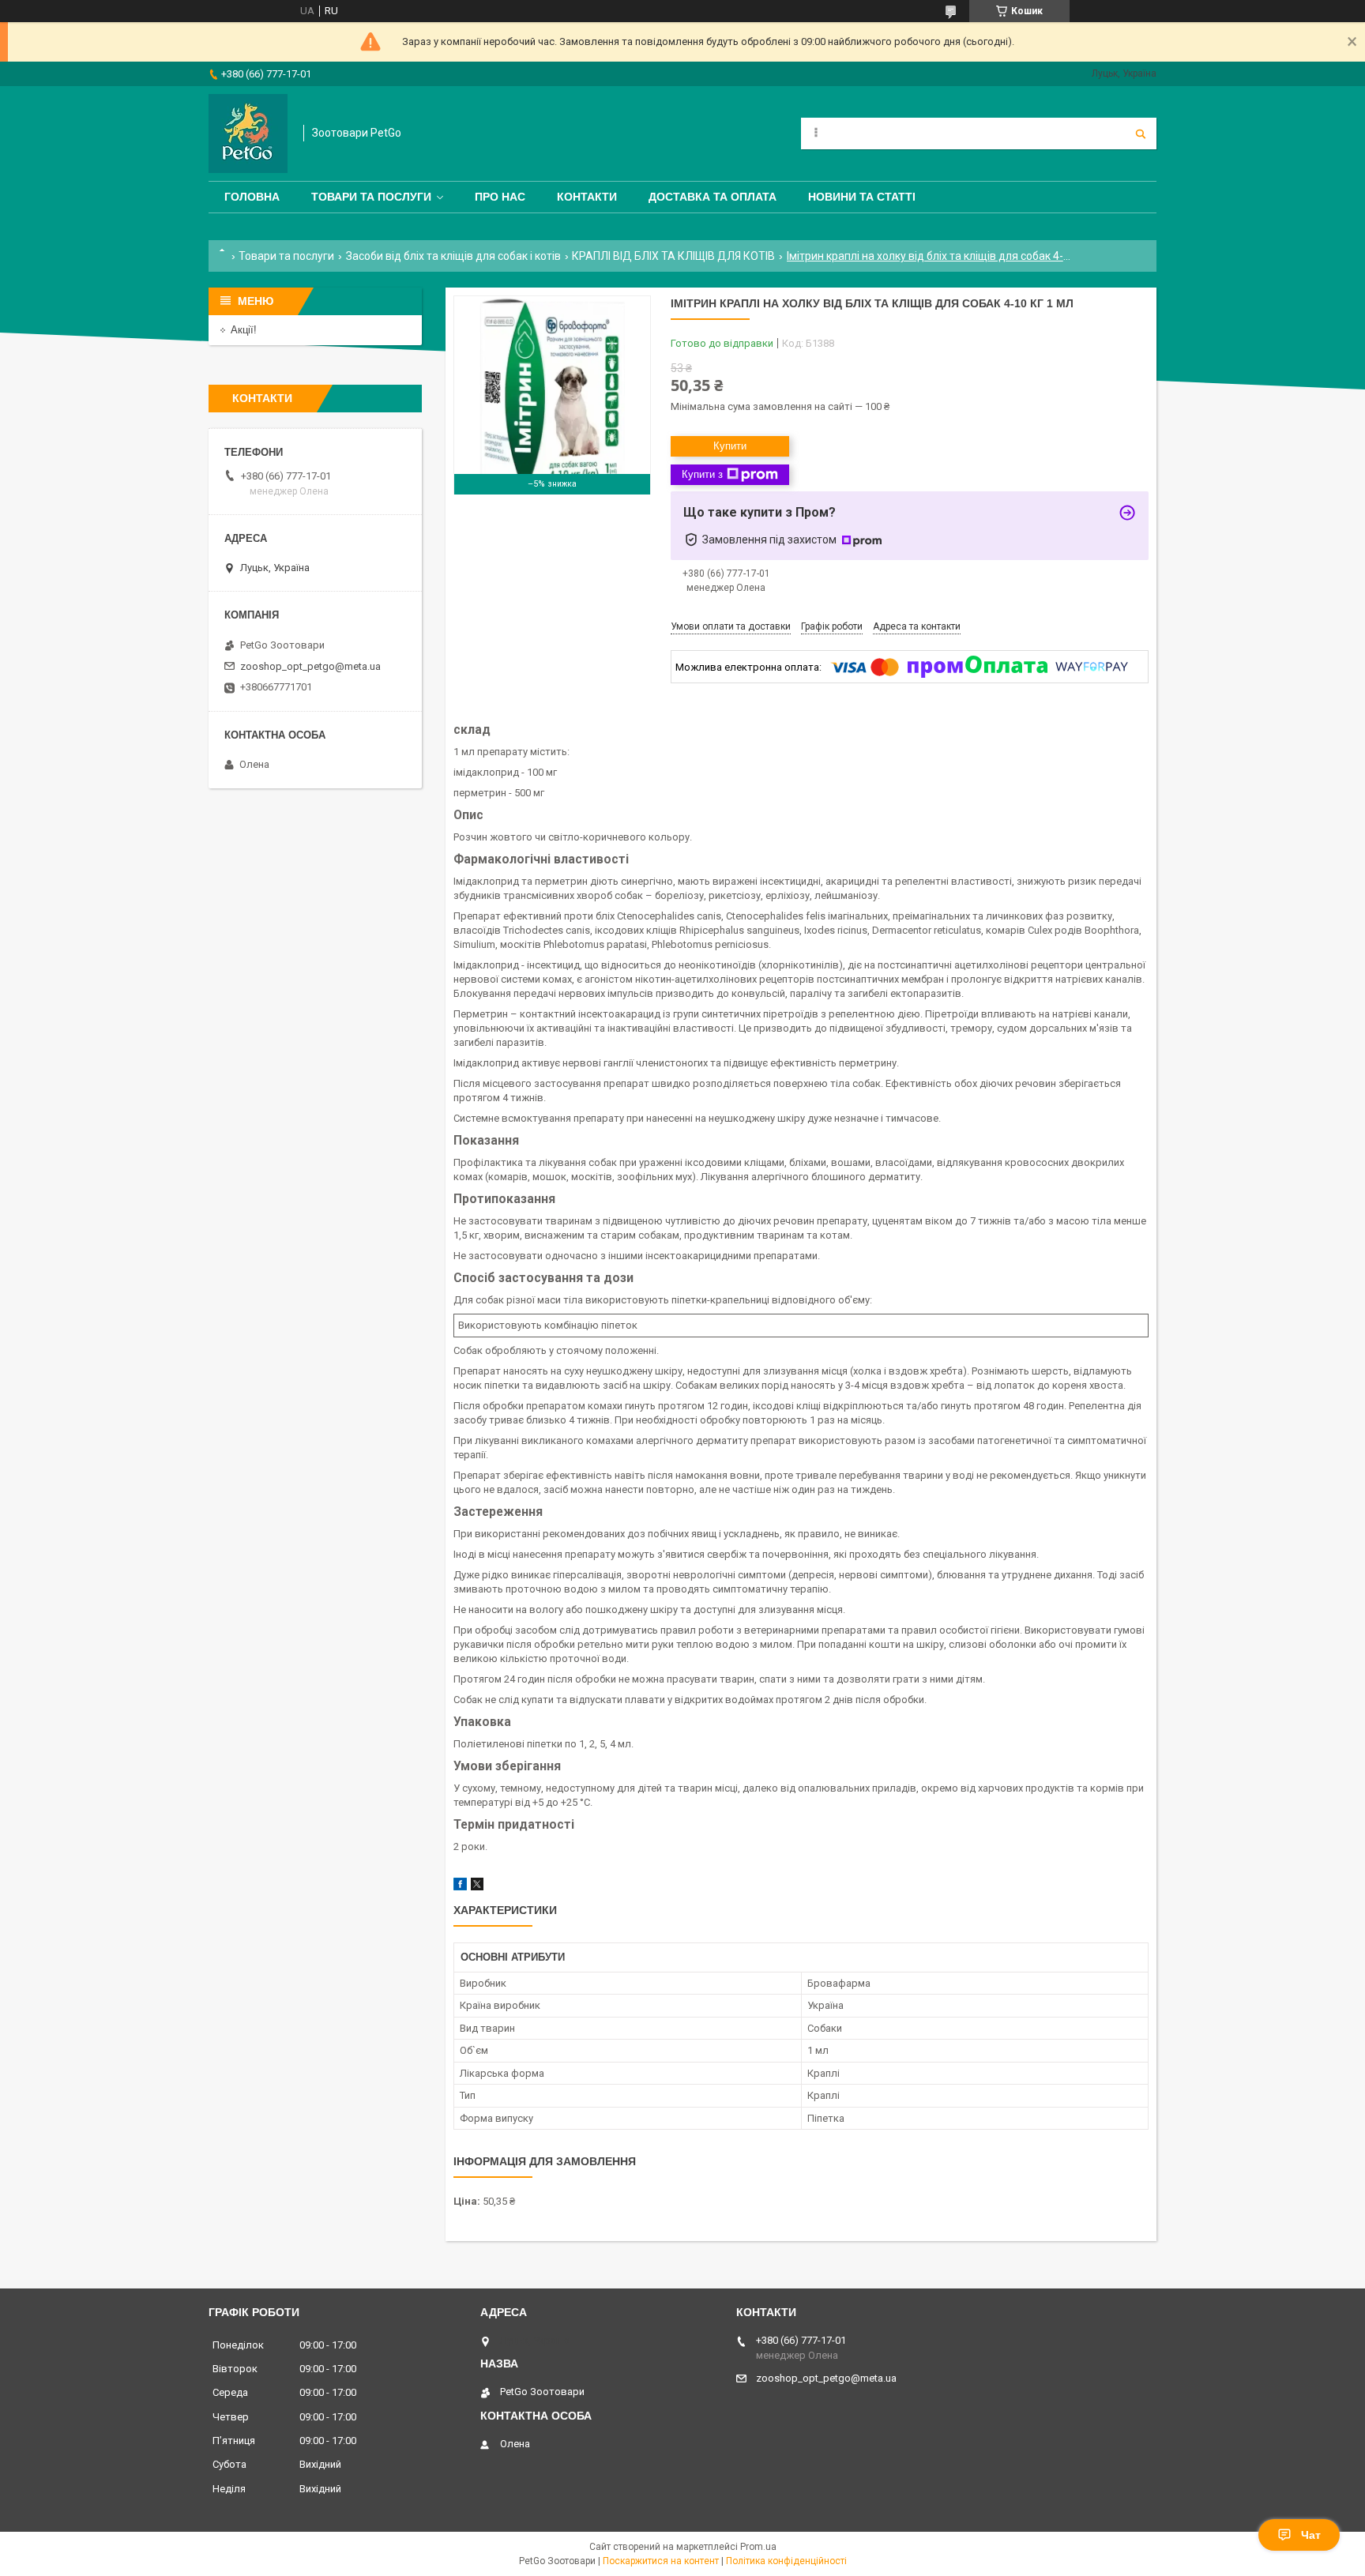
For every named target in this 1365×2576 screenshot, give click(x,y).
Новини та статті (862, 197)
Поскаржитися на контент (661, 2561)
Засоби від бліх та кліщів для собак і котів (453, 256)
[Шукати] (1141, 134)
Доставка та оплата (713, 197)
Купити (730, 446)
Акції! (244, 330)
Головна (252, 197)
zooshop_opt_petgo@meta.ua (310, 666)
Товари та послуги (371, 197)
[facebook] (460, 1887)
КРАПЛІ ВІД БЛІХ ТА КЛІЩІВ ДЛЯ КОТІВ (673, 256)
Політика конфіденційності (786, 2561)
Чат (1311, 2535)
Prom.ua (758, 2547)
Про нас (500, 197)
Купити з (702, 474)
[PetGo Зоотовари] (248, 134)
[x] (477, 1887)
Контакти (587, 197)
